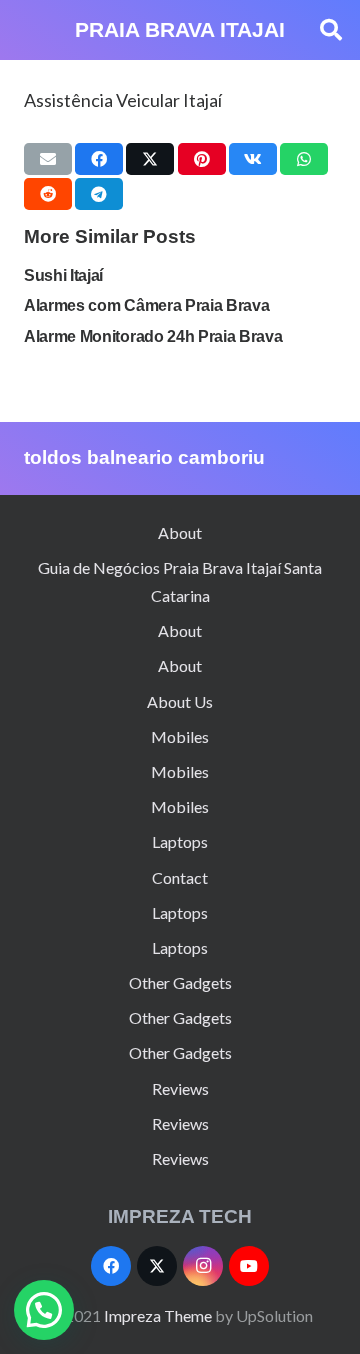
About (180, 532)
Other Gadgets (180, 982)
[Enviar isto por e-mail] (48, 159)
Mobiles (180, 736)
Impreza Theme (158, 1315)
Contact (180, 877)
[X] (157, 1266)
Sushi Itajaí (63, 275)
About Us (180, 701)
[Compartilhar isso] (99, 159)
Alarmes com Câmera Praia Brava (146, 305)
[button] (331, 30)
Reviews (180, 1088)
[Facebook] (111, 1266)
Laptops (180, 841)
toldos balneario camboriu (144, 457)
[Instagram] (203, 1266)
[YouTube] (249, 1266)
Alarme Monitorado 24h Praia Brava (153, 336)
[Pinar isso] (202, 159)
